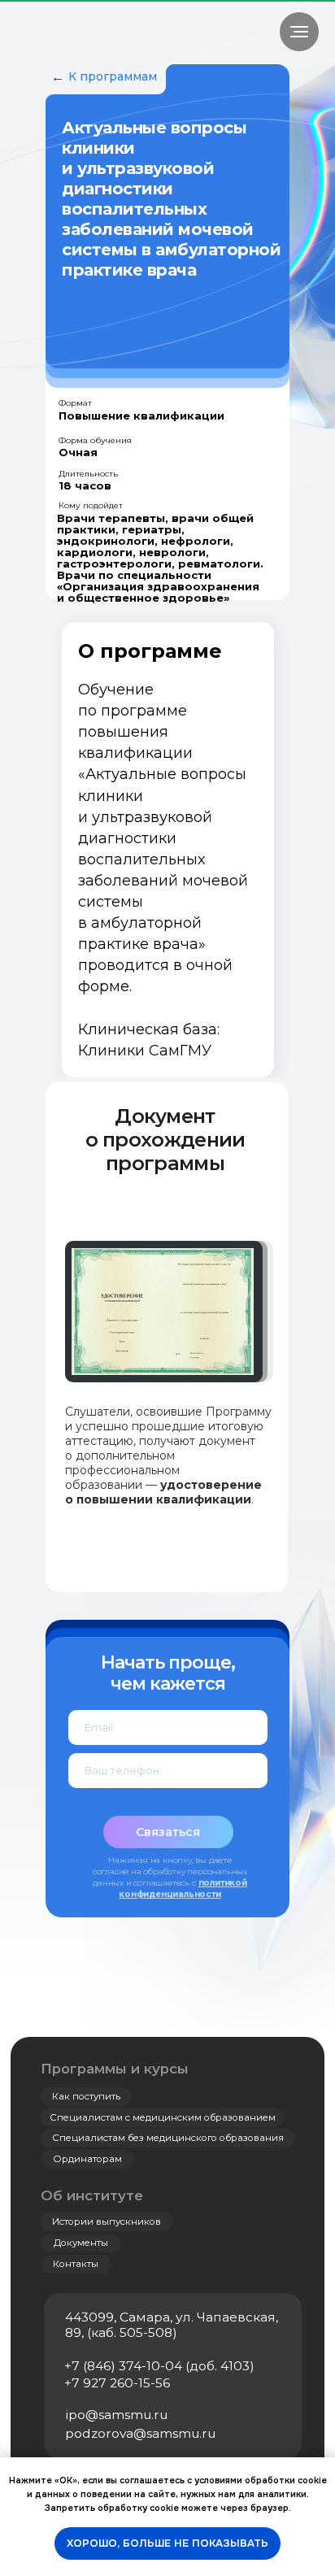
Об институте (92, 2195)
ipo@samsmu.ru (117, 2415)
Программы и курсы (115, 2069)
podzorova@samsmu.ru (140, 2433)
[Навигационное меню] (299, 32)
